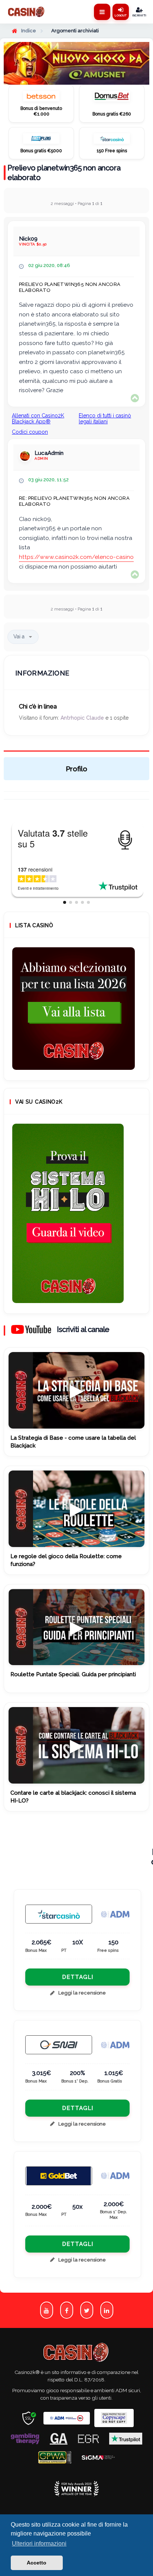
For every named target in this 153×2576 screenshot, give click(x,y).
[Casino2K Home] (27, 12)
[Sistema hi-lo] (74, 1009)
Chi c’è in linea (38, 706)
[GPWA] (55, 2457)
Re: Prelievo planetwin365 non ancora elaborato (74, 501)
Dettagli (78, 1977)
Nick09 (28, 239)
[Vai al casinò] (41, 98)
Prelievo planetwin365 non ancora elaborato (64, 173)
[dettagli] (59, 2045)
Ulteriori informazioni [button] (39, 2544)
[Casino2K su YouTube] (47, 2310)
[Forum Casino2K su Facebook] (67, 2310)
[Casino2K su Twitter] (87, 2310)
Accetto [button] (37, 2563)
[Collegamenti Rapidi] (102, 12)
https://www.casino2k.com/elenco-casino (76, 557)
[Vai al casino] (59, 1914)
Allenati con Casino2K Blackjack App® (38, 419)
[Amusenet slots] (76, 63)
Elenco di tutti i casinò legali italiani (105, 419)
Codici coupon (30, 432)
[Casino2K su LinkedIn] (107, 2310)
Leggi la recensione (82, 1993)
